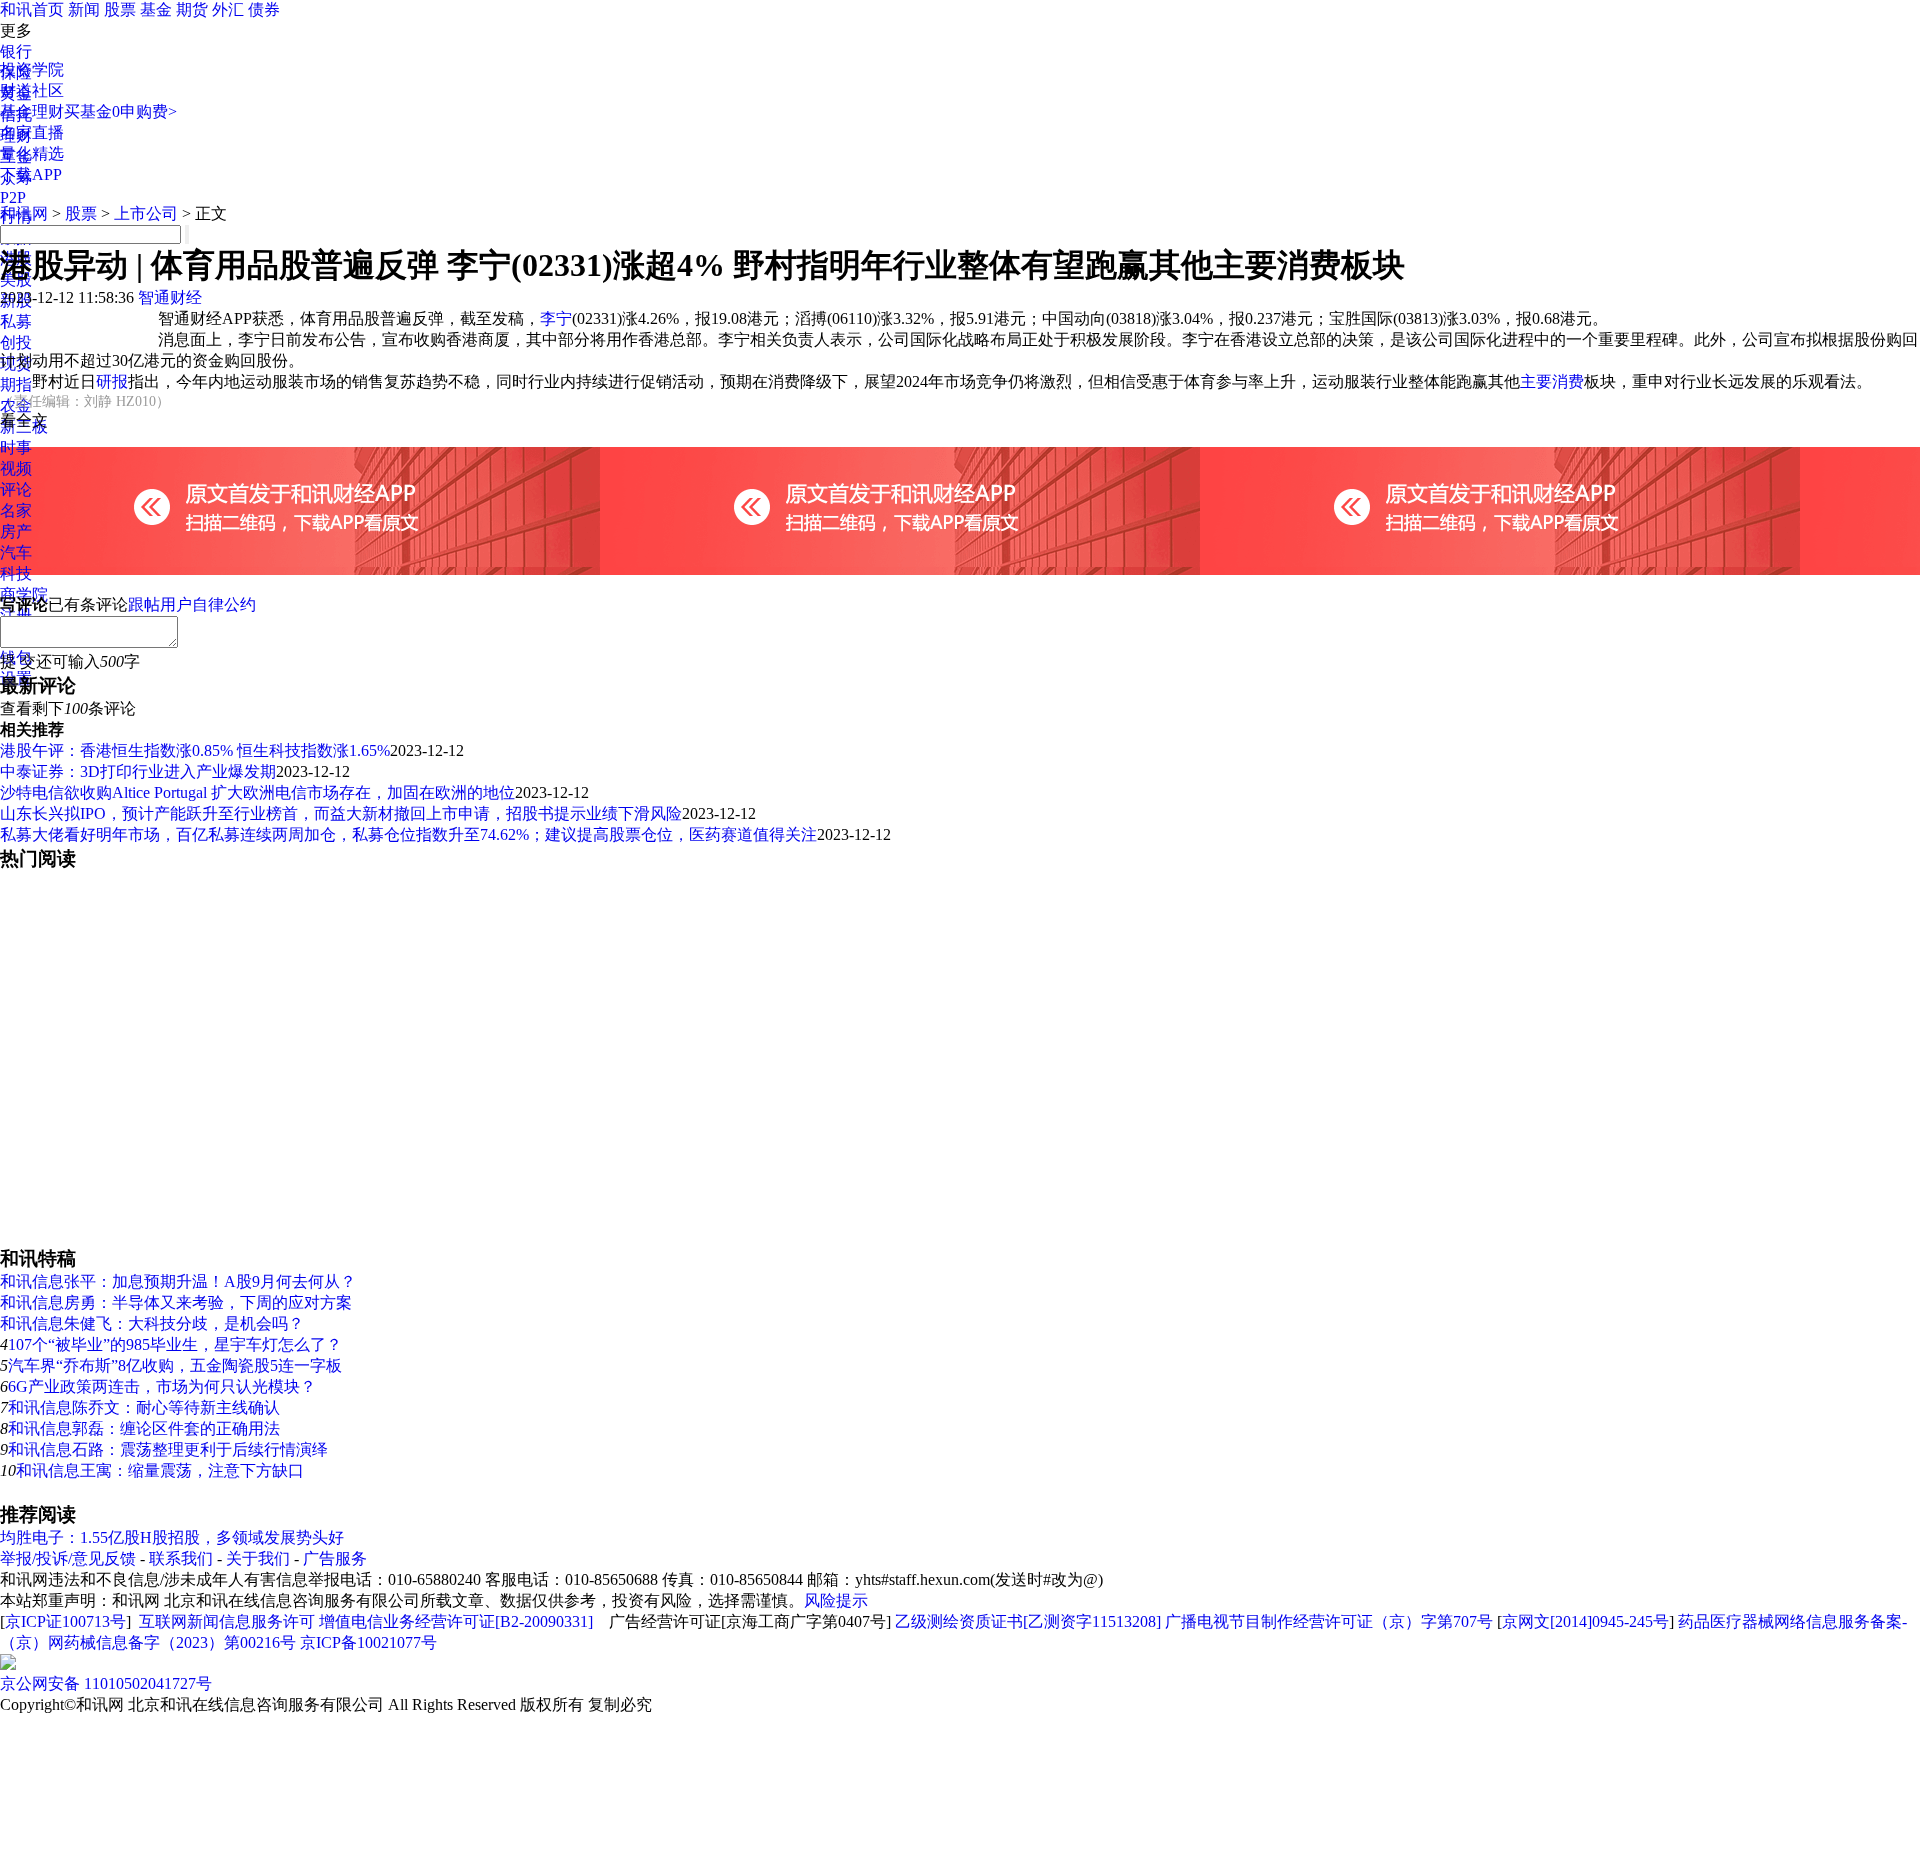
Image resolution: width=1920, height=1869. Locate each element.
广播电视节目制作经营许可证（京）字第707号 (1329, 1621)
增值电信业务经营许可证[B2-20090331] (456, 1621)
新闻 (84, 9)
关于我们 (258, 1558)
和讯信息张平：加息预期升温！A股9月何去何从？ (178, 1281)
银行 (16, 51)
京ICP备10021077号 (368, 1642)
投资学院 (32, 69)
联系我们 (181, 1558)
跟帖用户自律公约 (192, 604)
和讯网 (24, 213)
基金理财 (32, 111)
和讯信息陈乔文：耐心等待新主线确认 (144, 1407)
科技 (16, 573)
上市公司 (146, 213)
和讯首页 (32, 9)
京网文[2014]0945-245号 (1585, 1621)
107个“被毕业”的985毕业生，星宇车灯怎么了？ (175, 1344)
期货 (192, 9)
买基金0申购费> (120, 111)
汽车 (16, 552)
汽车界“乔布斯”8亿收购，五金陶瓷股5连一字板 (175, 1365)
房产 (16, 531)
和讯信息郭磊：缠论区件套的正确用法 (144, 1428)
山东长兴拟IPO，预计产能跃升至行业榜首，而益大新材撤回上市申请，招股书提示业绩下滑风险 (341, 813)
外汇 (228, 9)
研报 (112, 381)
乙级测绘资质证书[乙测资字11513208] (1028, 1621)
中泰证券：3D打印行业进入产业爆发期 (138, 771)
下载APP (31, 174)
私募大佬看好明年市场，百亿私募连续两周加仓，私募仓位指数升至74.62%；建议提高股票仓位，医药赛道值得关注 (408, 834)
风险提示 (836, 1600)
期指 (16, 384)
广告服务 (335, 1558)
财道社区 (32, 90)
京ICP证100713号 (65, 1621)
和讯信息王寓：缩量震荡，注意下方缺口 (160, 1470)
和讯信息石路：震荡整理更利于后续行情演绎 (168, 1449)
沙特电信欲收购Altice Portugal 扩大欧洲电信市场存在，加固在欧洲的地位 (257, 792)
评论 (16, 489)
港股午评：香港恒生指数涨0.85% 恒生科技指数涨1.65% (195, 750)
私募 (16, 321)
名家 (16, 510)
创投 (16, 342)
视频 (16, 468)
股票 (120, 9)
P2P (13, 197)
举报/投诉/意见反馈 (68, 1558)
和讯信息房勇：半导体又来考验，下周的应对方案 (176, 1302)
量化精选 (32, 153)
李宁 (556, 318)
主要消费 (1552, 381)
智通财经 (170, 297)
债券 (264, 9)
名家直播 (32, 132)
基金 (156, 9)
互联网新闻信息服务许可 (227, 1621)
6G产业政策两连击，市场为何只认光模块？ (162, 1386)
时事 (16, 447)
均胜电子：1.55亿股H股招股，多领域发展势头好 (172, 1537)
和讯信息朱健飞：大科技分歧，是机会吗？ (152, 1323)
